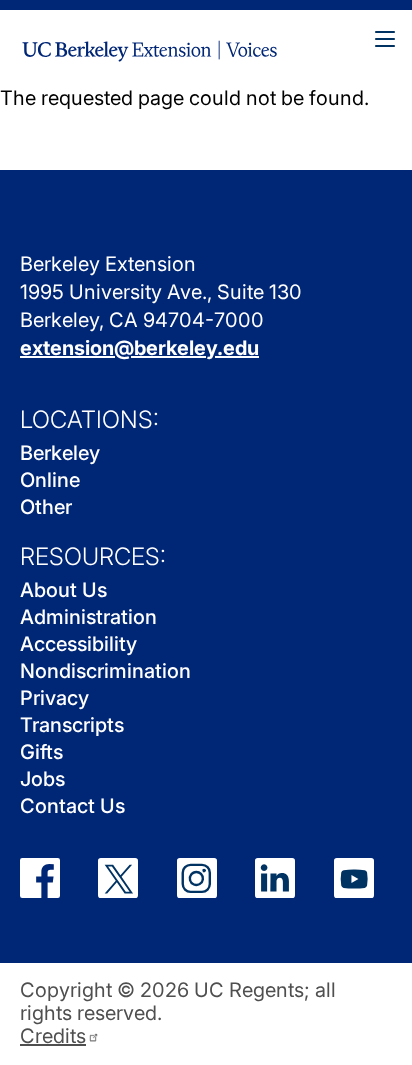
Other (46, 507)
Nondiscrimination (105, 671)
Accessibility (78, 644)
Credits (53, 1036)
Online (50, 480)
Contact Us (72, 806)
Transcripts (72, 725)
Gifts (41, 752)
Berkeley (60, 453)
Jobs (42, 779)
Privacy (54, 698)
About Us (63, 590)
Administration (88, 617)
